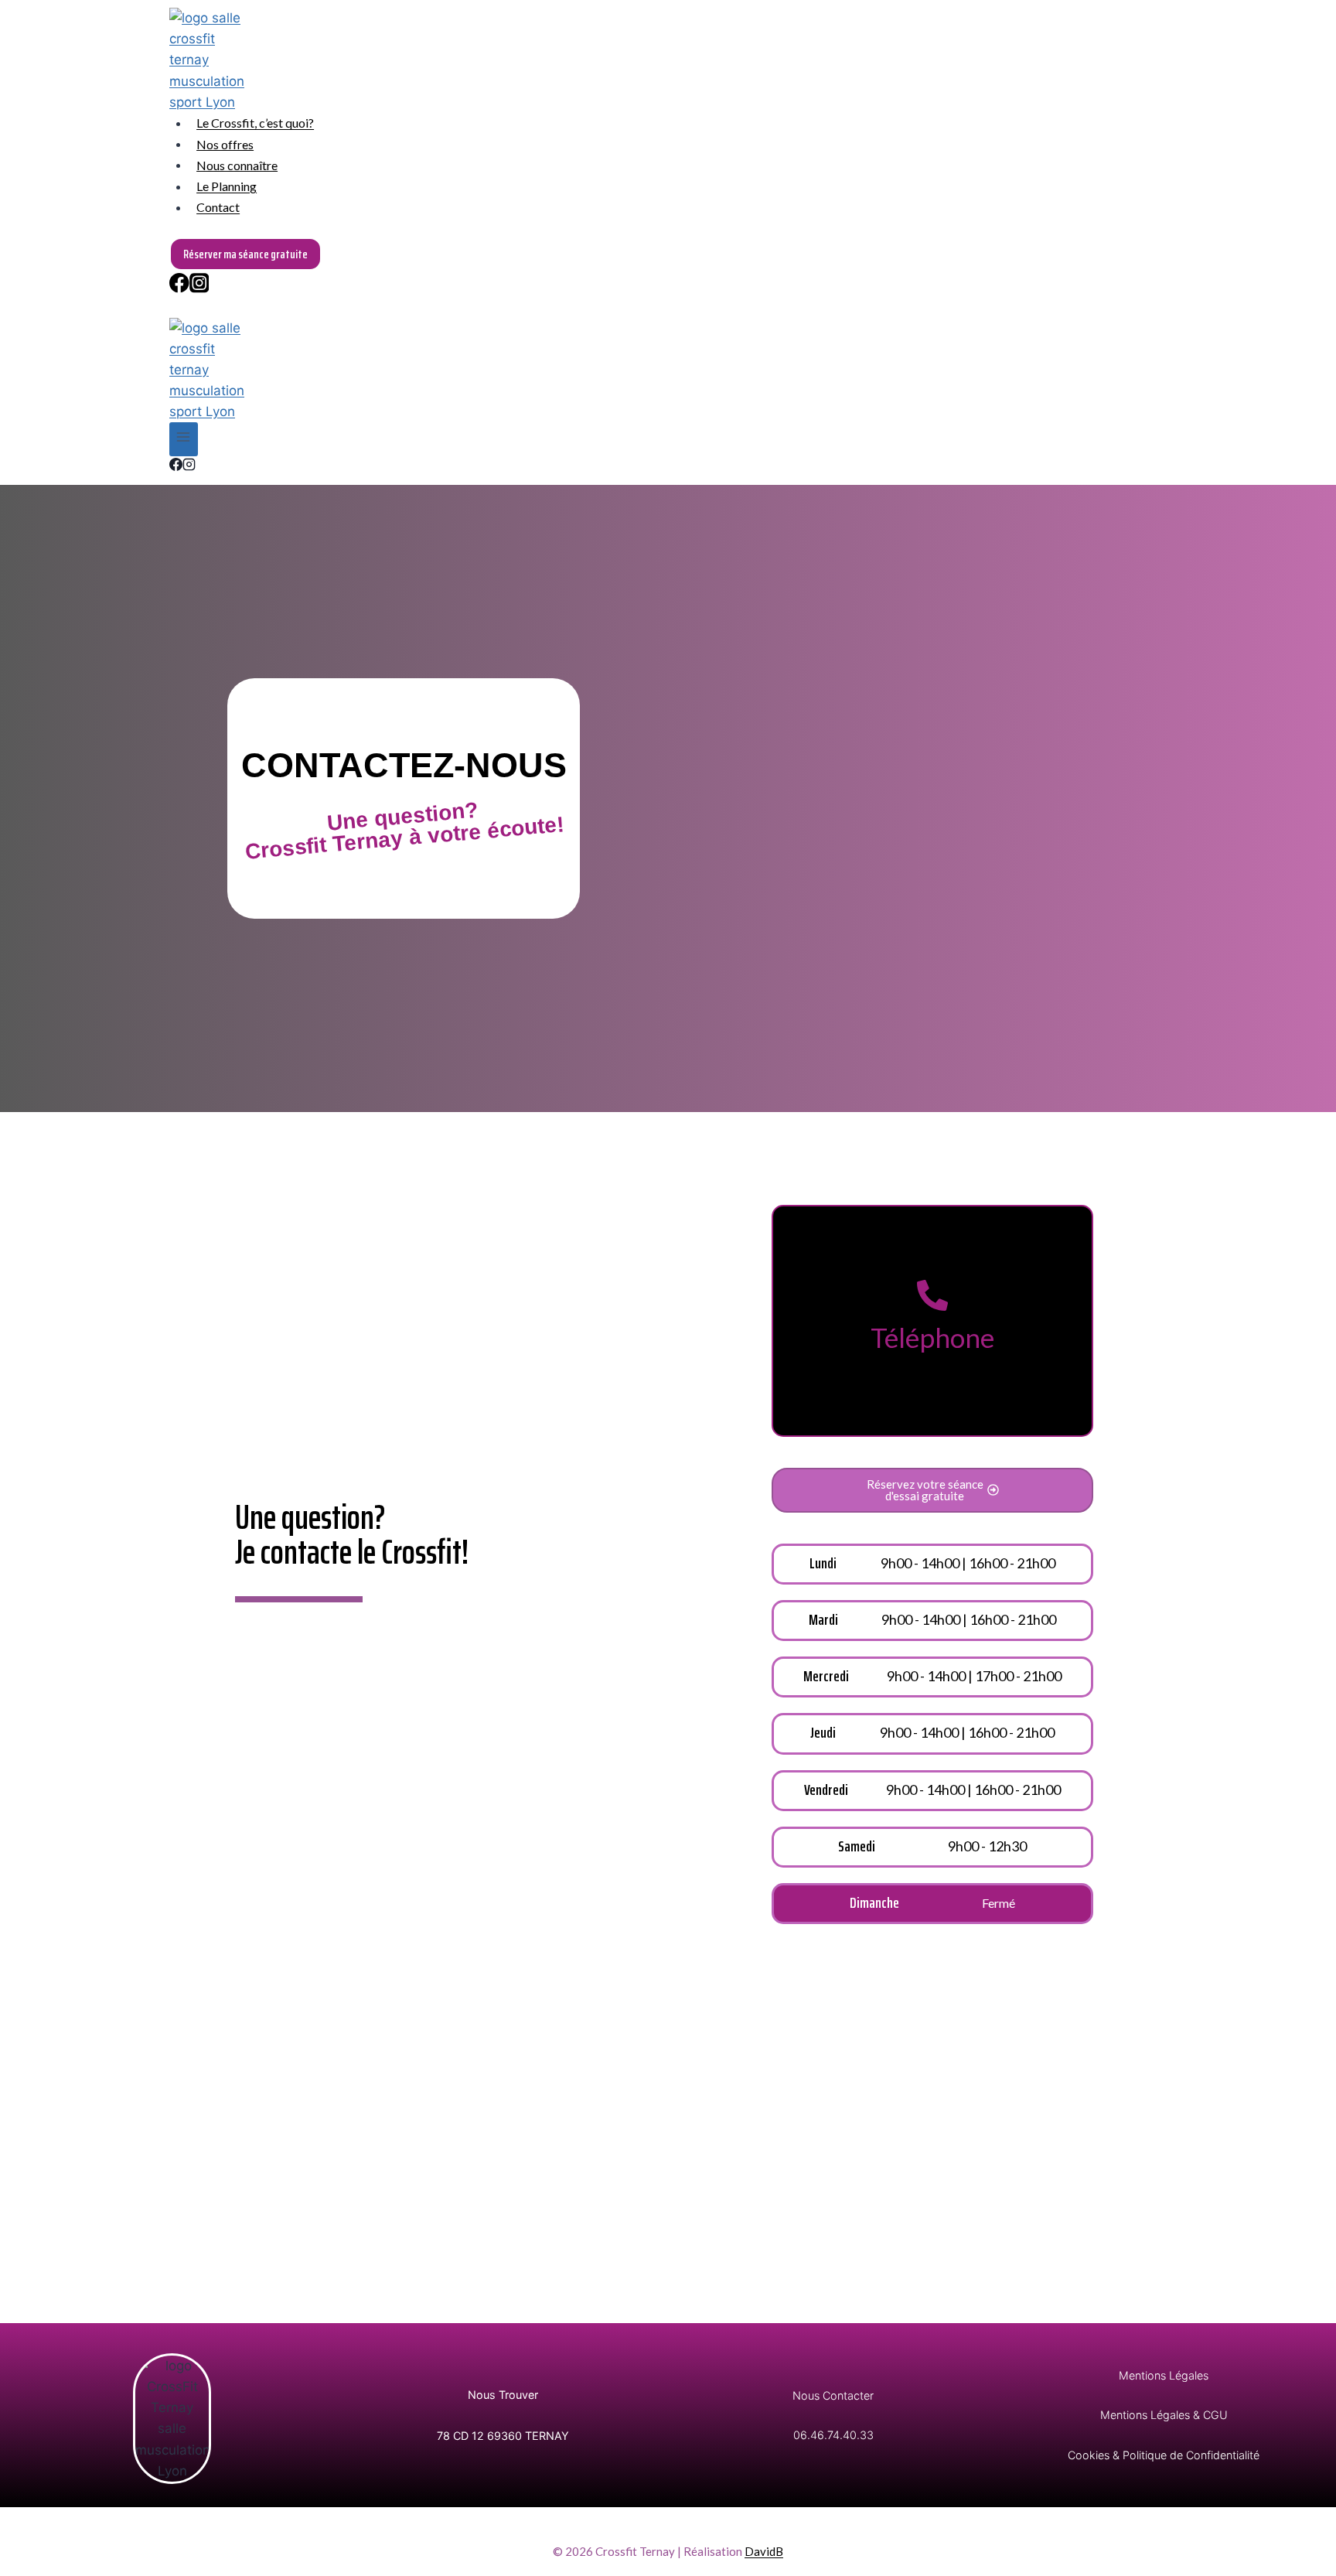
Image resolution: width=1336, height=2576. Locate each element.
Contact (218, 207)
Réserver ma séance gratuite (245, 254)
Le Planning (227, 186)
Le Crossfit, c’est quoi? (255, 123)
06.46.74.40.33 (833, 2435)
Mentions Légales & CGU (1164, 2415)
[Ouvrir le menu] (184, 439)
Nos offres (225, 143)
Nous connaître (237, 164)
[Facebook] (179, 286)
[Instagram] (199, 286)
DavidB (764, 2551)
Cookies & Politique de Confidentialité (1164, 2455)
